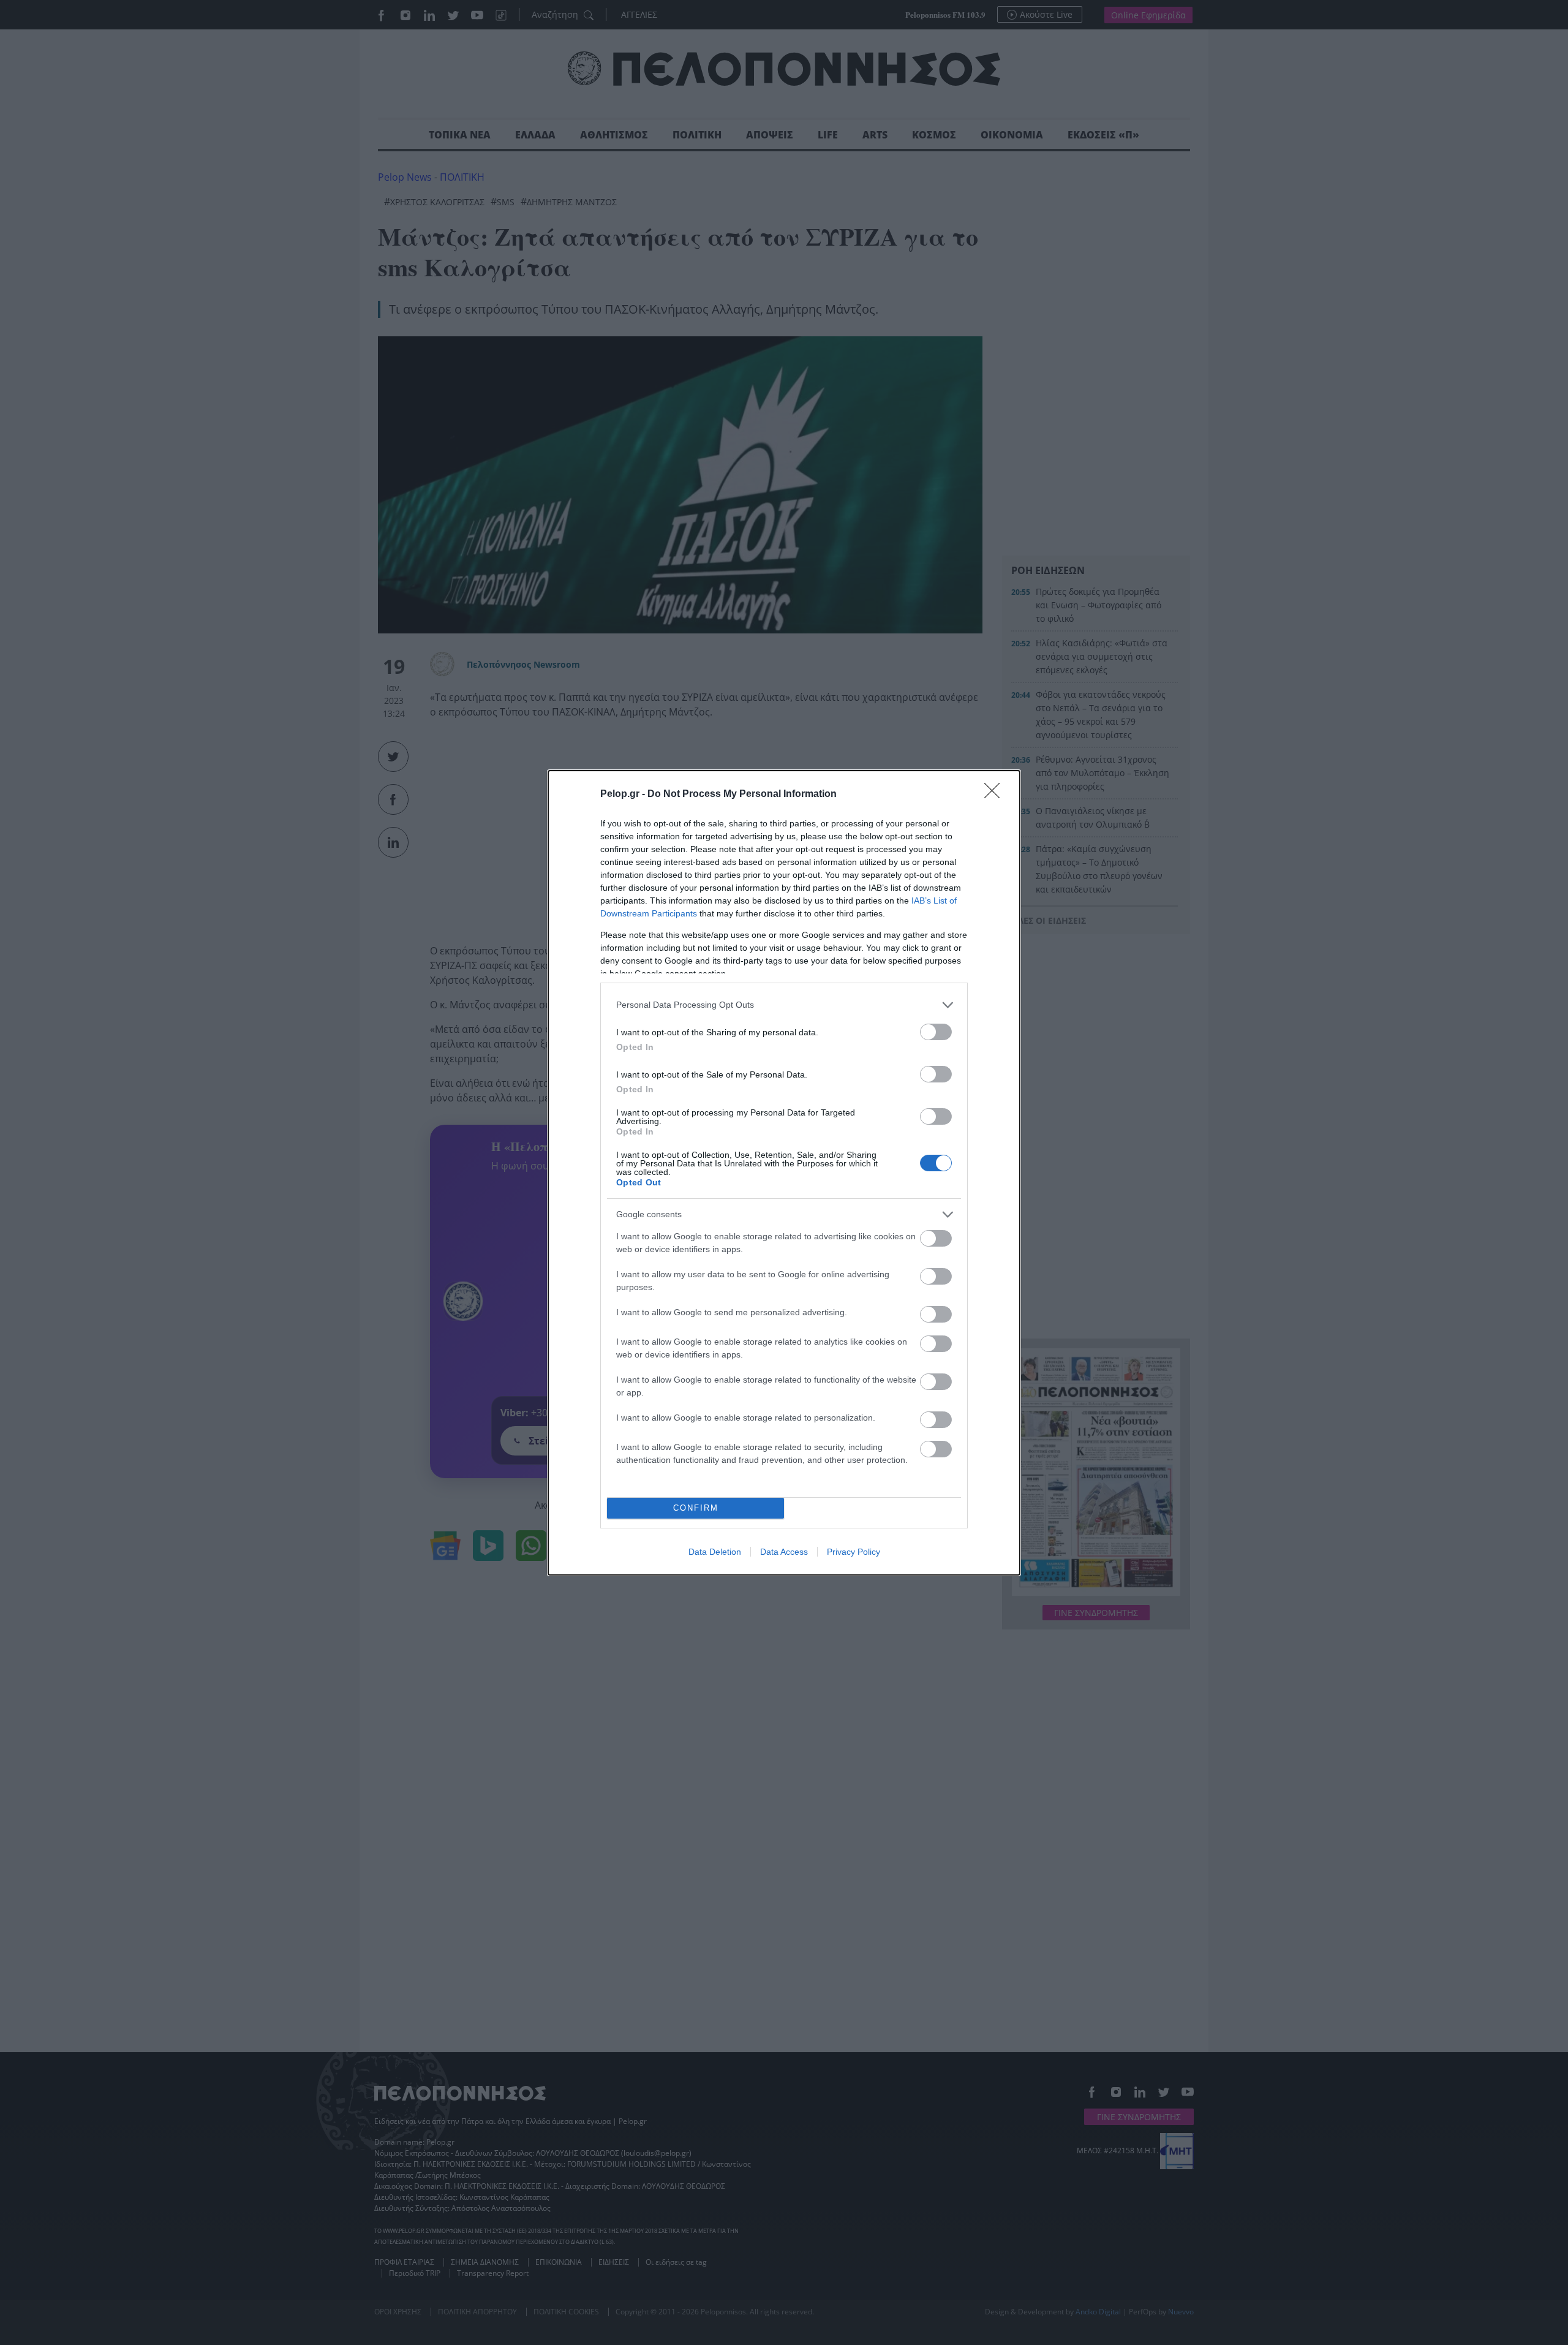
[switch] (936, 1032)
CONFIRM (696, 1508)
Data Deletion (715, 1552)
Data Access (784, 1552)
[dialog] (784, 1173)
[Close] (996, 795)
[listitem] (784, 1005)
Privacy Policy (854, 1552)
